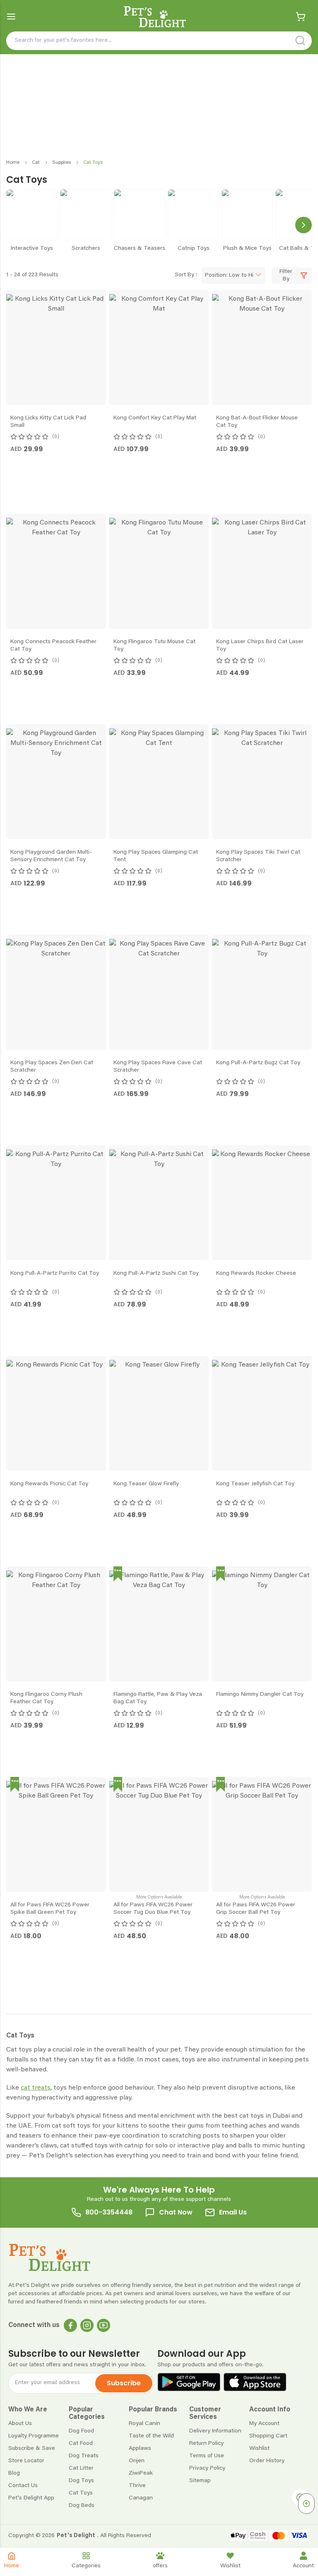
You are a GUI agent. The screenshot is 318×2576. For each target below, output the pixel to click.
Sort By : (186, 275)
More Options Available (159, 2052)
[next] (304, 225)
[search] (300, 41)
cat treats (36, 2307)
